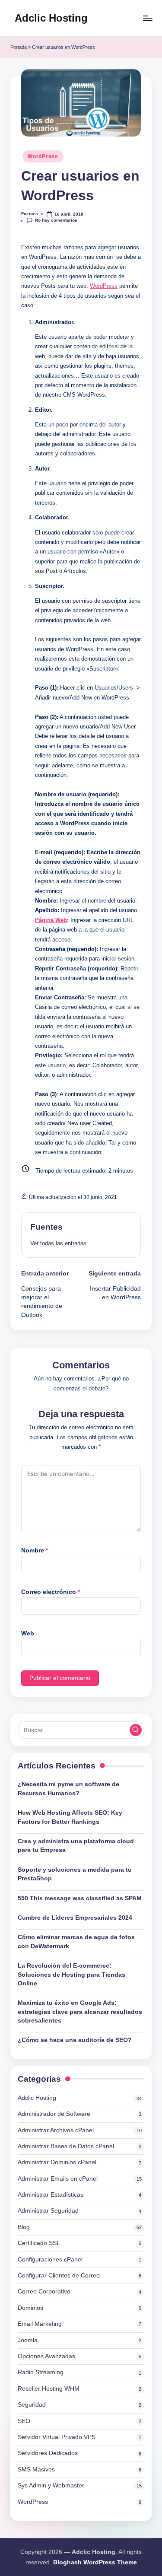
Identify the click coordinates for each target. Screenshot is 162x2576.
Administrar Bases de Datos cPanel (66, 2146)
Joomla (28, 2340)
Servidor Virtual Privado (57, 2437)
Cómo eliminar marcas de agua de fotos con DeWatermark (76, 1942)
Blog (24, 2227)
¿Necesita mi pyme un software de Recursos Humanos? (68, 1789)
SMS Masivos (36, 2469)
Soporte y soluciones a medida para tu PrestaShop (75, 1874)
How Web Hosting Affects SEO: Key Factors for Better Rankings (70, 1817)
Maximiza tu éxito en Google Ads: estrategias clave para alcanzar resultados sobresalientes (80, 2012)
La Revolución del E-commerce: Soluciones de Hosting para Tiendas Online (71, 1975)
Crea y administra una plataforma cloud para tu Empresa (76, 1846)
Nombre (35, 1550)
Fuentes (46, 1227)
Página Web (51, 920)
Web (28, 1633)
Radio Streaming (41, 2372)
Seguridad (32, 2405)
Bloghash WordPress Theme (95, 2562)
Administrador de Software (54, 2114)
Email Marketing (40, 2324)
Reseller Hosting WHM (49, 2389)
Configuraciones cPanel (50, 2260)
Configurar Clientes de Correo (59, 2275)
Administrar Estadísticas (51, 2195)
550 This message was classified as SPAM (80, 1898)
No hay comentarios (56, 220)
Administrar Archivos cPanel (56, 2130)
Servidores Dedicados (48, 2453)
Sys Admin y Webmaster (51, 2485)
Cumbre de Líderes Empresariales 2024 (75, 1918)
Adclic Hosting (51, 18)
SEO (24, 2421)
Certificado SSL (39, 2243)
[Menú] (147, 18)
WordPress (43, 156)
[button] (58, 1243)
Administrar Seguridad (48, 2211)
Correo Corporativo (44, 2291)
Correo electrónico (51, 1592)
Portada (19, 47)
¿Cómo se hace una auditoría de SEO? (75, 2040)
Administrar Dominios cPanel (57, 2162)
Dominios (30, 2308)
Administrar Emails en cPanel (58, 2179)
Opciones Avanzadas (46, 2356)
